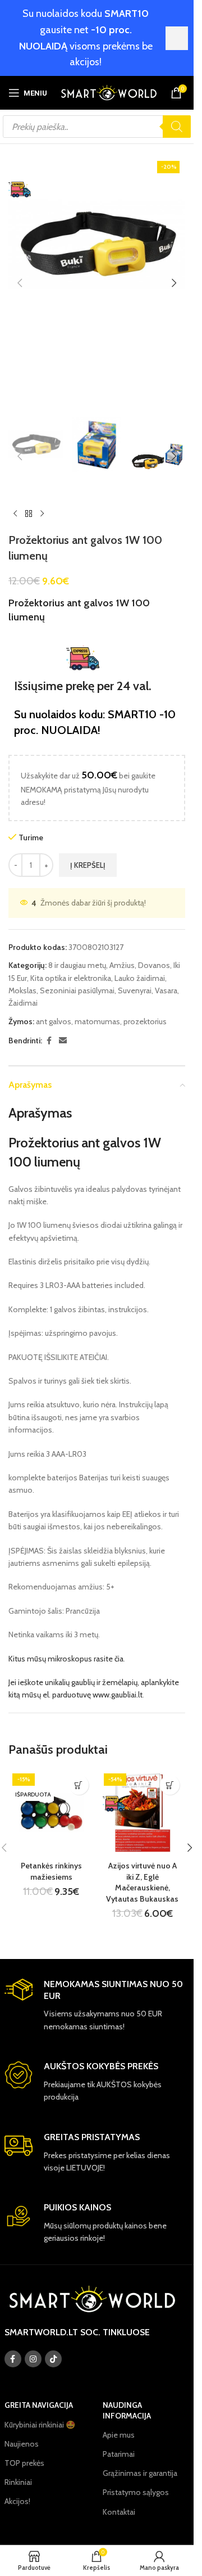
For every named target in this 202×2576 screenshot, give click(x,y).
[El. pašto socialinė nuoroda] (63, 1041)
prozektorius (145, 1021)
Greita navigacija (39, 2405)
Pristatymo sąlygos (136, 2492)
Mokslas (22, 990)
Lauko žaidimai (140, 978)
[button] (20, 283)
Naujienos (22, 2444)
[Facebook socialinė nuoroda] (49, 1041)
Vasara (166, 990)
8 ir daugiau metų (77, 965)
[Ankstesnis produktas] (15, 514)
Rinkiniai (18, 2482)
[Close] (177, 38)
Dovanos (154, 965)
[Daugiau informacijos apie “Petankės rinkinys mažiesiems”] (79, 1785)
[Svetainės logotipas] (109, 92)
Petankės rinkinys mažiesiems (51, 1871)
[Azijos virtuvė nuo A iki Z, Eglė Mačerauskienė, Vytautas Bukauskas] (143, 1812)
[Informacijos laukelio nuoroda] (97, 2006)
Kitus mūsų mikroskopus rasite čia (66, 1659)
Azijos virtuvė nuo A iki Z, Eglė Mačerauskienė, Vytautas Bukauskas (142, 1882)
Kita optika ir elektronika (71, 978)
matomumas (97, 1021)
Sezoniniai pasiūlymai (77, 990)
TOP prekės (24, 2463)
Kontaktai (119, 2512)
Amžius (122, 965)
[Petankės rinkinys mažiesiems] (51, 1812)
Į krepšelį (88, 865)
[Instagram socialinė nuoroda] (33, 2359)
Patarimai (119, 2454)
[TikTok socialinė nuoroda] (53, 2359)
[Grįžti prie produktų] (29, 514)
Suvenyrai (135, 990)
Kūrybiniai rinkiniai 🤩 (40, 2425)
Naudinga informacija (127, 2410)
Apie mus (119, 2435)
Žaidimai (23, 1003)
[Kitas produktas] (42, 514)
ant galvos (54, 1021)
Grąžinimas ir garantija (140, 2473)
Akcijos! (17, 2501)
